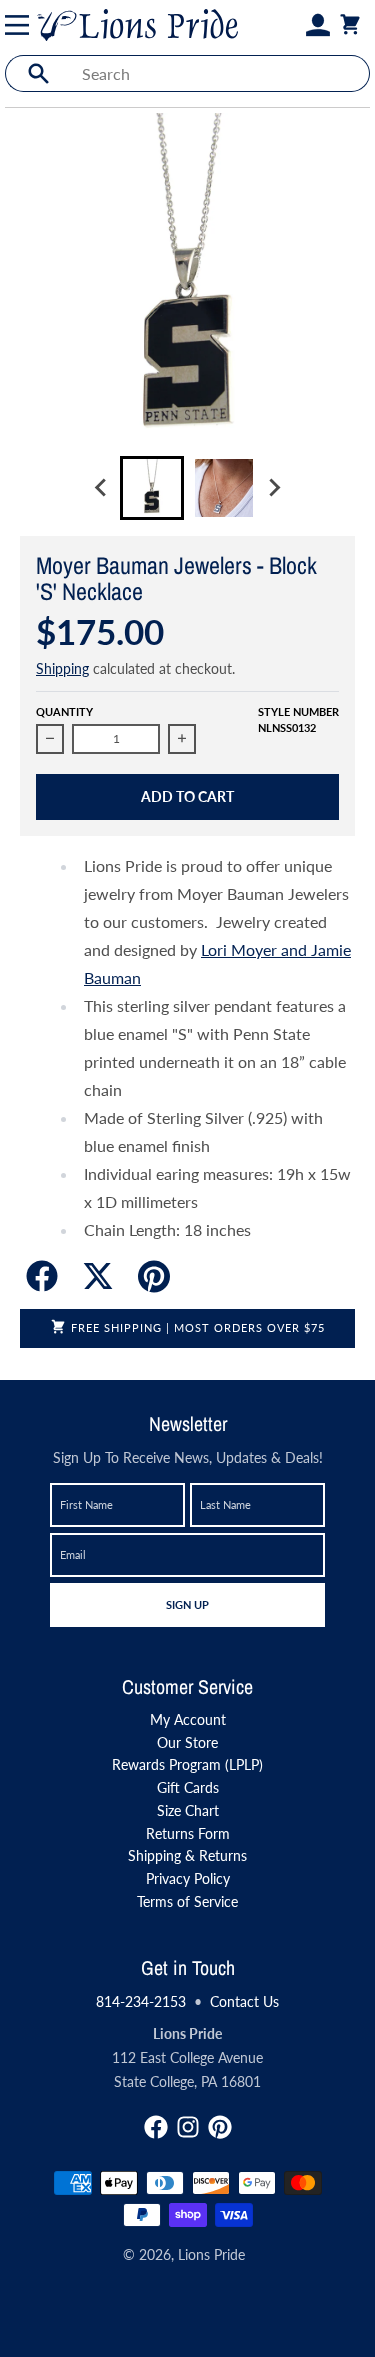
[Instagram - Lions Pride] (188, 2127)
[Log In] (318, 25)
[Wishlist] (294, 25)
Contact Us (244, 2001)
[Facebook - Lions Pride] (156, 2127)
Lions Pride (211, 2254)
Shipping (62, 668)
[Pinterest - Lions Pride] (220, 2127)
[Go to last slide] (102, 488)
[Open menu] (21, 25)
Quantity (64, 711)
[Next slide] (274, 488)
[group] (152, 488)
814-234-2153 (141, 2001)
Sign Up (187, 1604)
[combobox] (220, 73)
